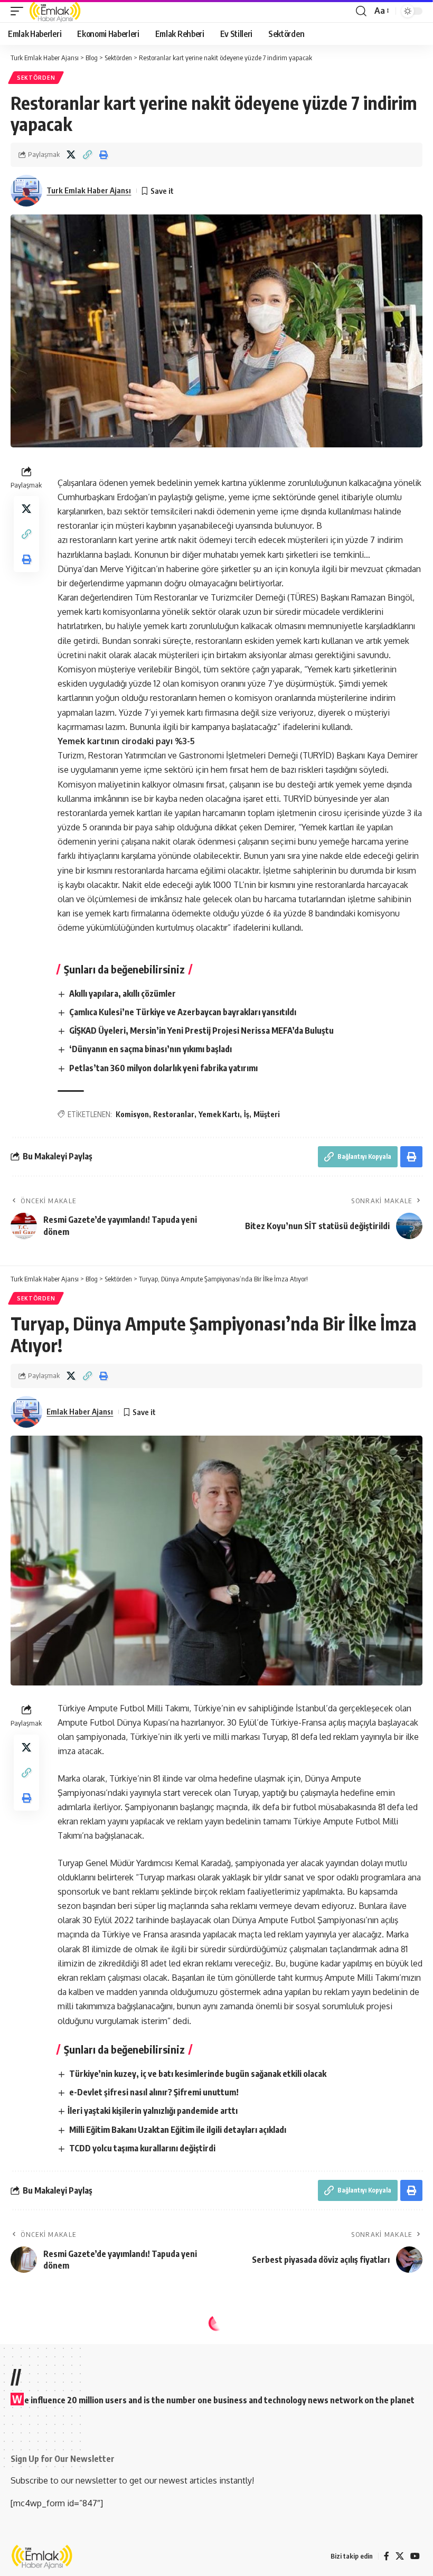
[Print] (103, 155)
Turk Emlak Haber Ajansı (89, 190)
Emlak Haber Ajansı (80, 1411)
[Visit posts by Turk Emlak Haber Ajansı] (26, 191)
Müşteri (267, 1114)
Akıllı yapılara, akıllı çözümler (123, 994)
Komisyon (132, 1114)
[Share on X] (71, 155)
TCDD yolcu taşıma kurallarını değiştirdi (142, 2148)
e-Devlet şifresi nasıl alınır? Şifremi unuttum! (154, 2092)
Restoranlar (174, 1114)
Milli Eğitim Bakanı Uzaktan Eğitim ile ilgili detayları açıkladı (178, 2130)
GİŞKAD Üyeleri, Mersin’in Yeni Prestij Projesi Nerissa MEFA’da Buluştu (201, 1031)
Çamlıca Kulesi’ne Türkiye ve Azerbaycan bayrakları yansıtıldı (183, 1012)
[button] (20, 11)
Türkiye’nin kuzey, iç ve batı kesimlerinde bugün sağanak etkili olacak (198, 2074)
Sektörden (36, 78)
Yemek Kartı (219, 1114)
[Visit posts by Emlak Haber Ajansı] (26, 1412)
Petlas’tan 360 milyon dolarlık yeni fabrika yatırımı (163, 1068)
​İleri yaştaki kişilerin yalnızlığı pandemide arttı (153, 2111)
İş (247, 1114)
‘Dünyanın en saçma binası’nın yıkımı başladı (150, 1049)
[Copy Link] (87, 155)
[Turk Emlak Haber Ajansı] (55, 11)
